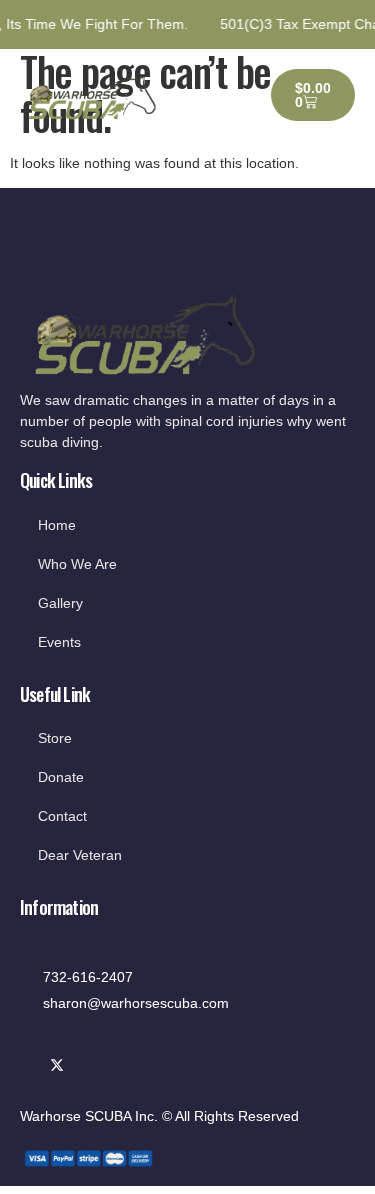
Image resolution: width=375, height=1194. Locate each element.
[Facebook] (30, 1067)
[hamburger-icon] (224, 94)
